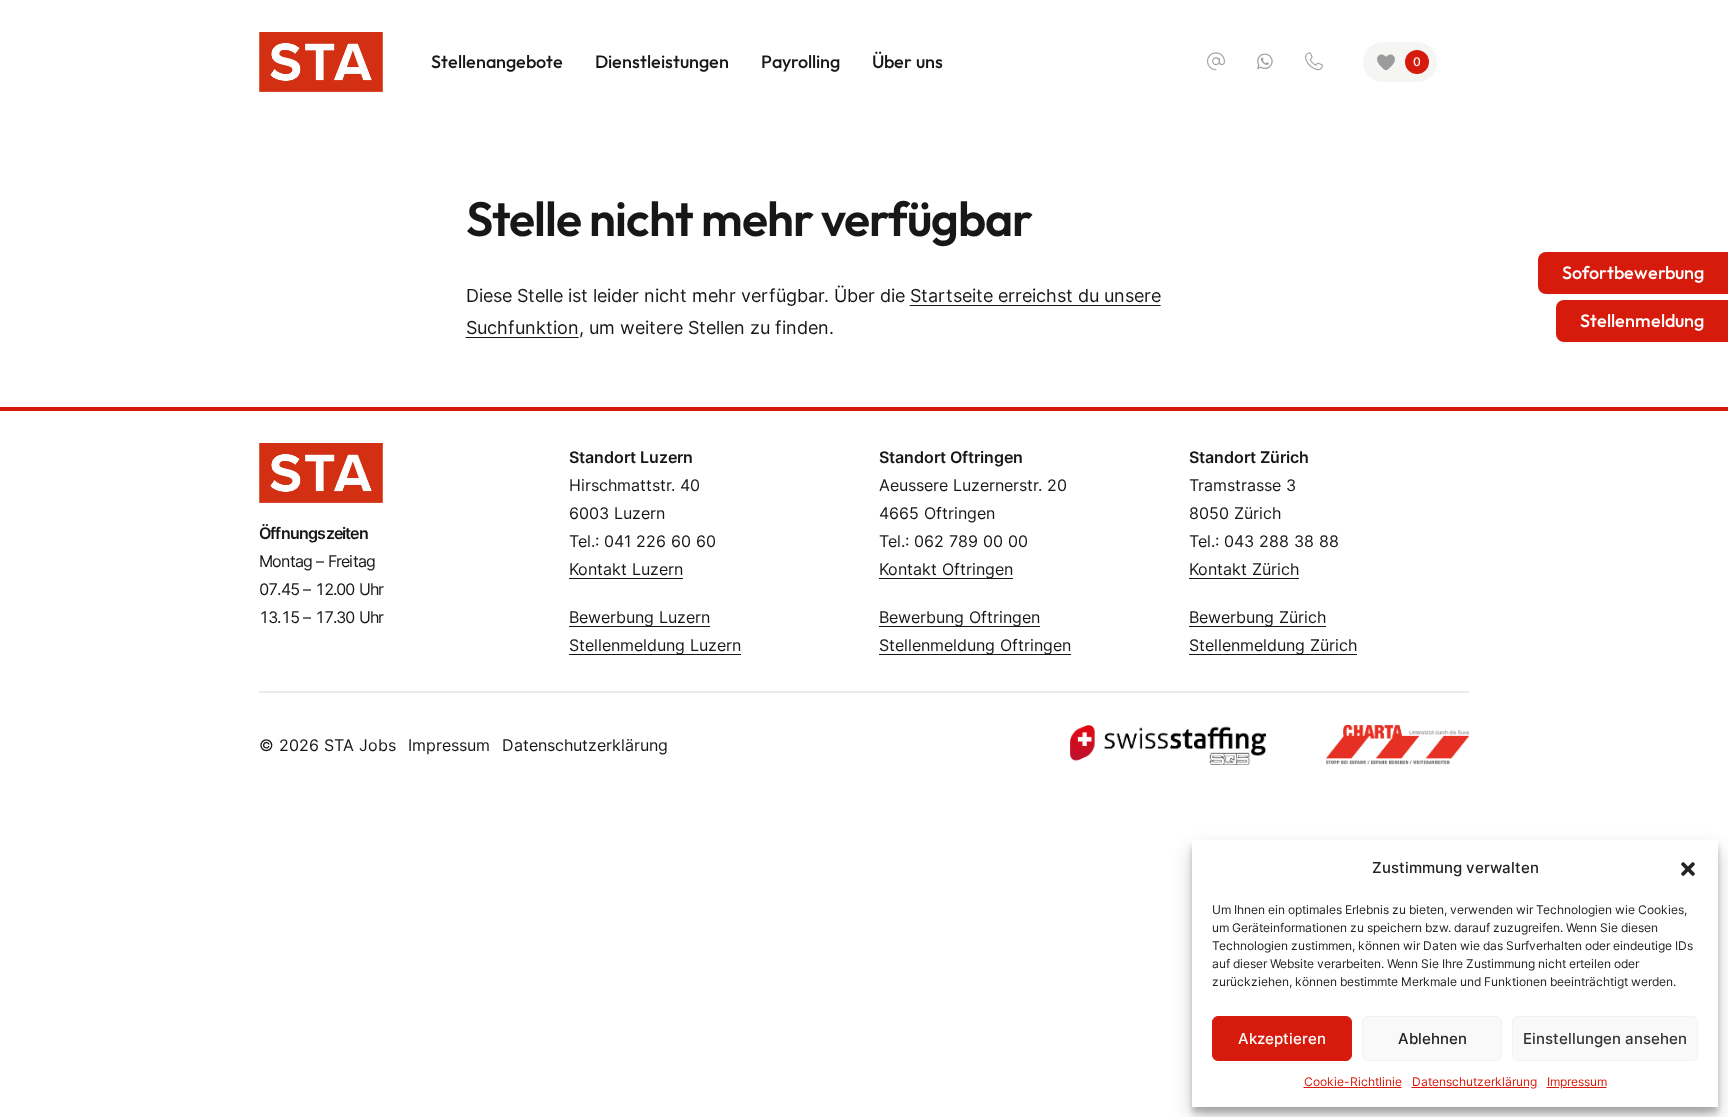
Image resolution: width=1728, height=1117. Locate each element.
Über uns (907, 61)
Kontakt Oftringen (946, 569)
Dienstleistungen (662, 61)
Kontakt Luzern (626, 569)
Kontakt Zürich (1244, 569)
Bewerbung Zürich (1257, 617)
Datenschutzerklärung (1474, 1081)
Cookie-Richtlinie (1353, 1081)
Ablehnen (1432, 1038)
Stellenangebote (497, 61)
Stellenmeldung (1642, 320)
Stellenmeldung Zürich (1273, 645)
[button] (1688, 868)
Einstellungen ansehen (1605, 1038)
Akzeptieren (1282, 1038)
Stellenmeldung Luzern (655, 645)
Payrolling (800, 61)
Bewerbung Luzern (639, 617)
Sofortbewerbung (1633, 272)
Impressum (1577, 1081)
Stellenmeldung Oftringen (975, 645)
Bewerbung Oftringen (959, 617)
